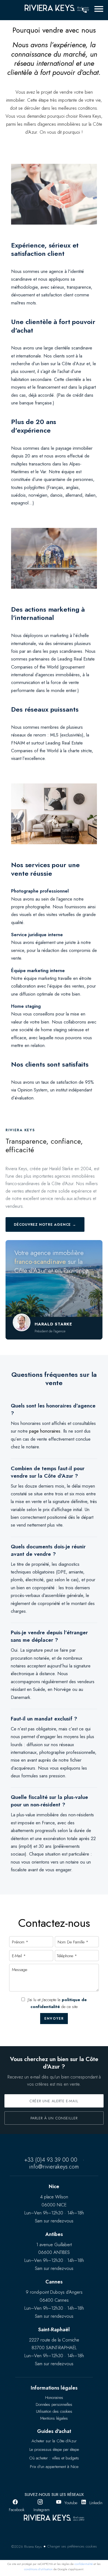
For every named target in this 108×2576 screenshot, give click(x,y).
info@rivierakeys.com (54, 2167)
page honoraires (45, 1431)
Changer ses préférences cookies (72, 2546)
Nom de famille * (73, 1942)
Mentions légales (54, 2418)
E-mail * (19, 1956)
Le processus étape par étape (54, 2449)
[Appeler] (84, 10)
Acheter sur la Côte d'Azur (54, 2441)
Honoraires (54, 2398)
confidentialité (84, 2564)
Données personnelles (54, 2404)
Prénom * (20, 1942)
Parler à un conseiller (54, 2118)
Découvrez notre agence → (45, 1224)
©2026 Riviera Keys (27, 2547)
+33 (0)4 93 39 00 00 (51, 2160)
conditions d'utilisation (38, 2569)
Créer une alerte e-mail (54, 2101)
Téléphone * (67, 1956)
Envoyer (54, 2019)
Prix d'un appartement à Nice (54, 2467)
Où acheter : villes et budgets (54, 2458)
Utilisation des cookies (54, 2411)
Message (20, 1970)
